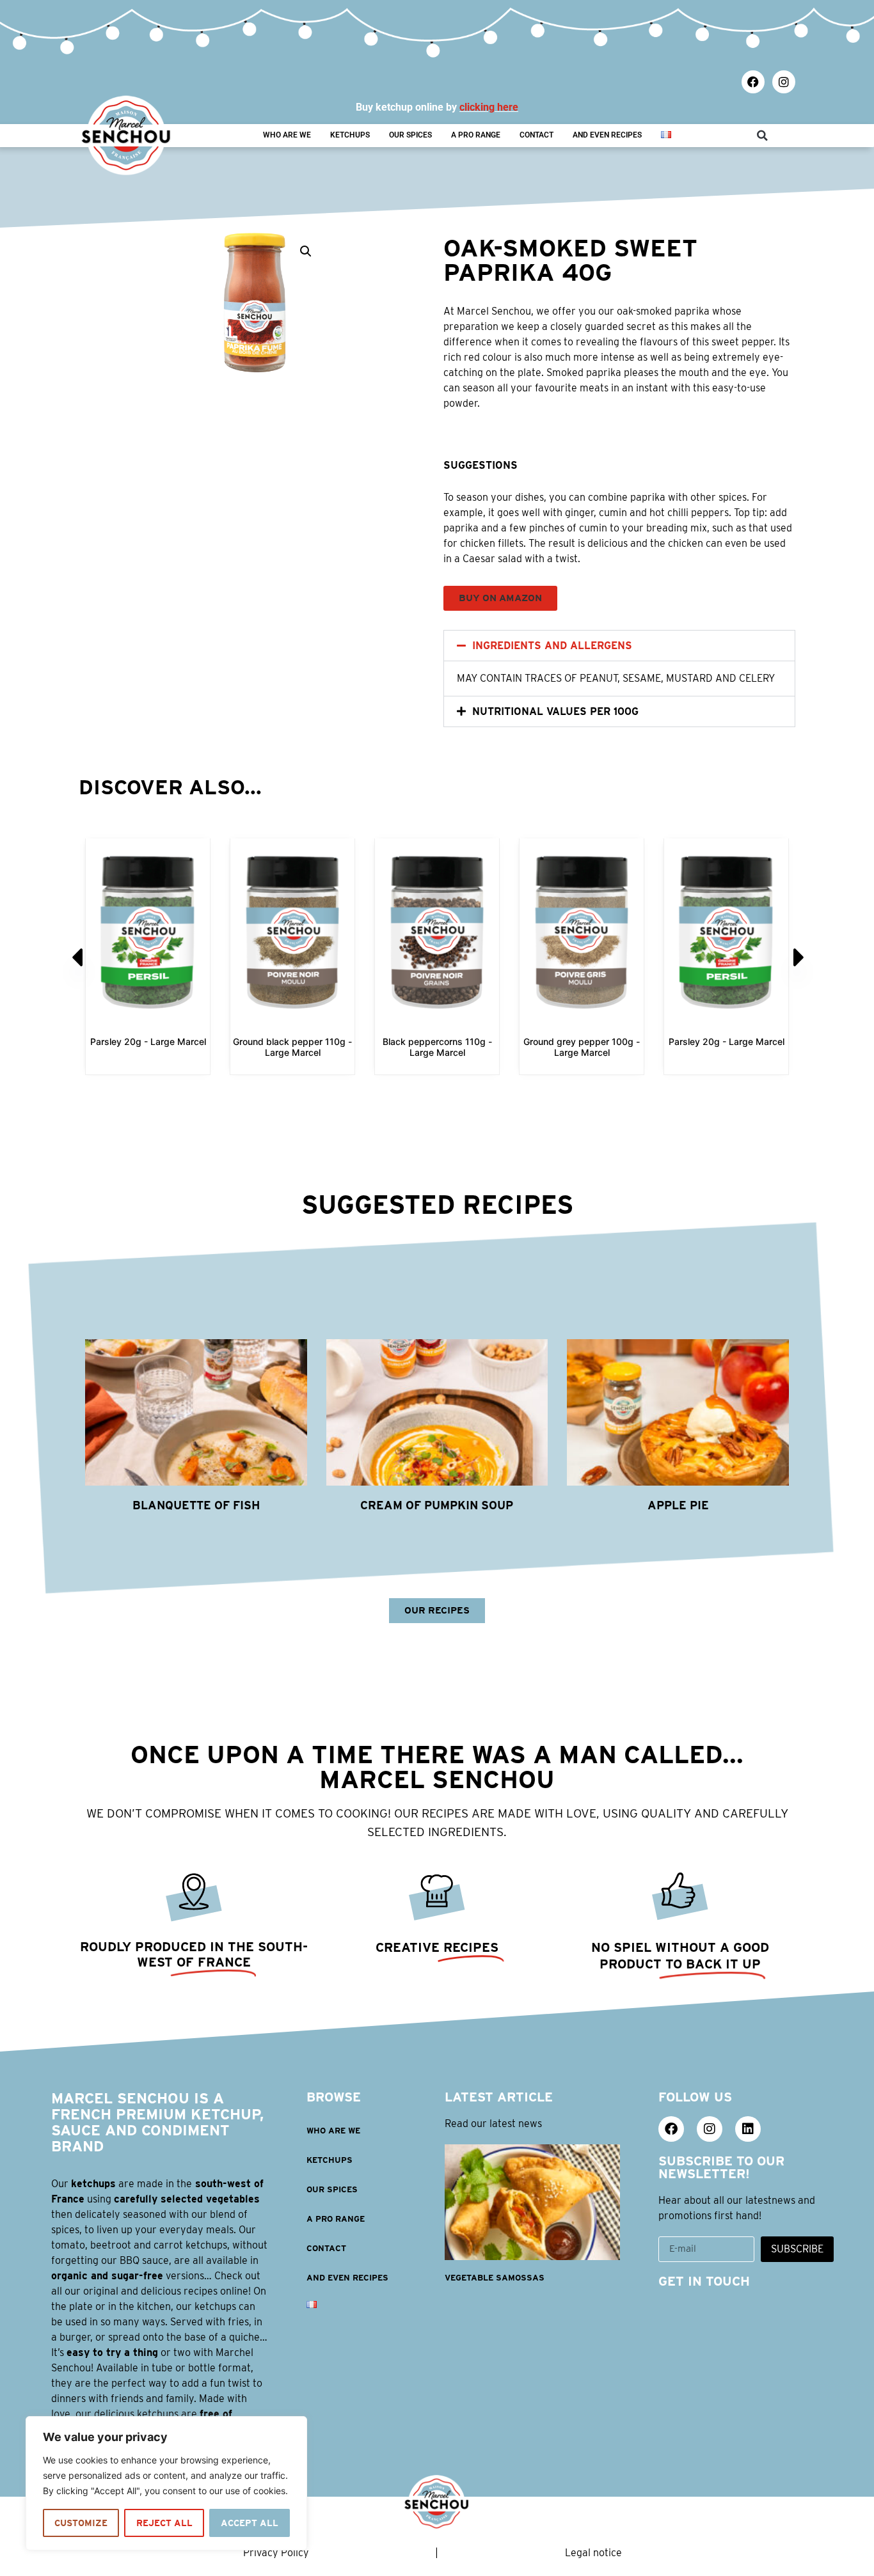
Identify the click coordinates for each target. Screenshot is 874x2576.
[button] (762, 136)
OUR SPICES (410, 135)
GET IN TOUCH (704, 2281)
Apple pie (678, 1505)
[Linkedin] (748, 2129)
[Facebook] (753, 82)
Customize (81, 2523)
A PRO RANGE (476, 135)
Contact (536, 135)
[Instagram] (784, 82)
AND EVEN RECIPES (607, 135)
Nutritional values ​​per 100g (555, 711)
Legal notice (593, 2553)
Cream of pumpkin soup (437, 1505)
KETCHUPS (350, 135)
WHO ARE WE (287, 135)
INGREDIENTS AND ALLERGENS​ (552, 646)
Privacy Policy (276, 2553)
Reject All (164, 2523)
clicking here (489, 107)
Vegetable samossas (495, 2278)
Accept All (250, 2523)
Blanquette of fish (196, 1505)
